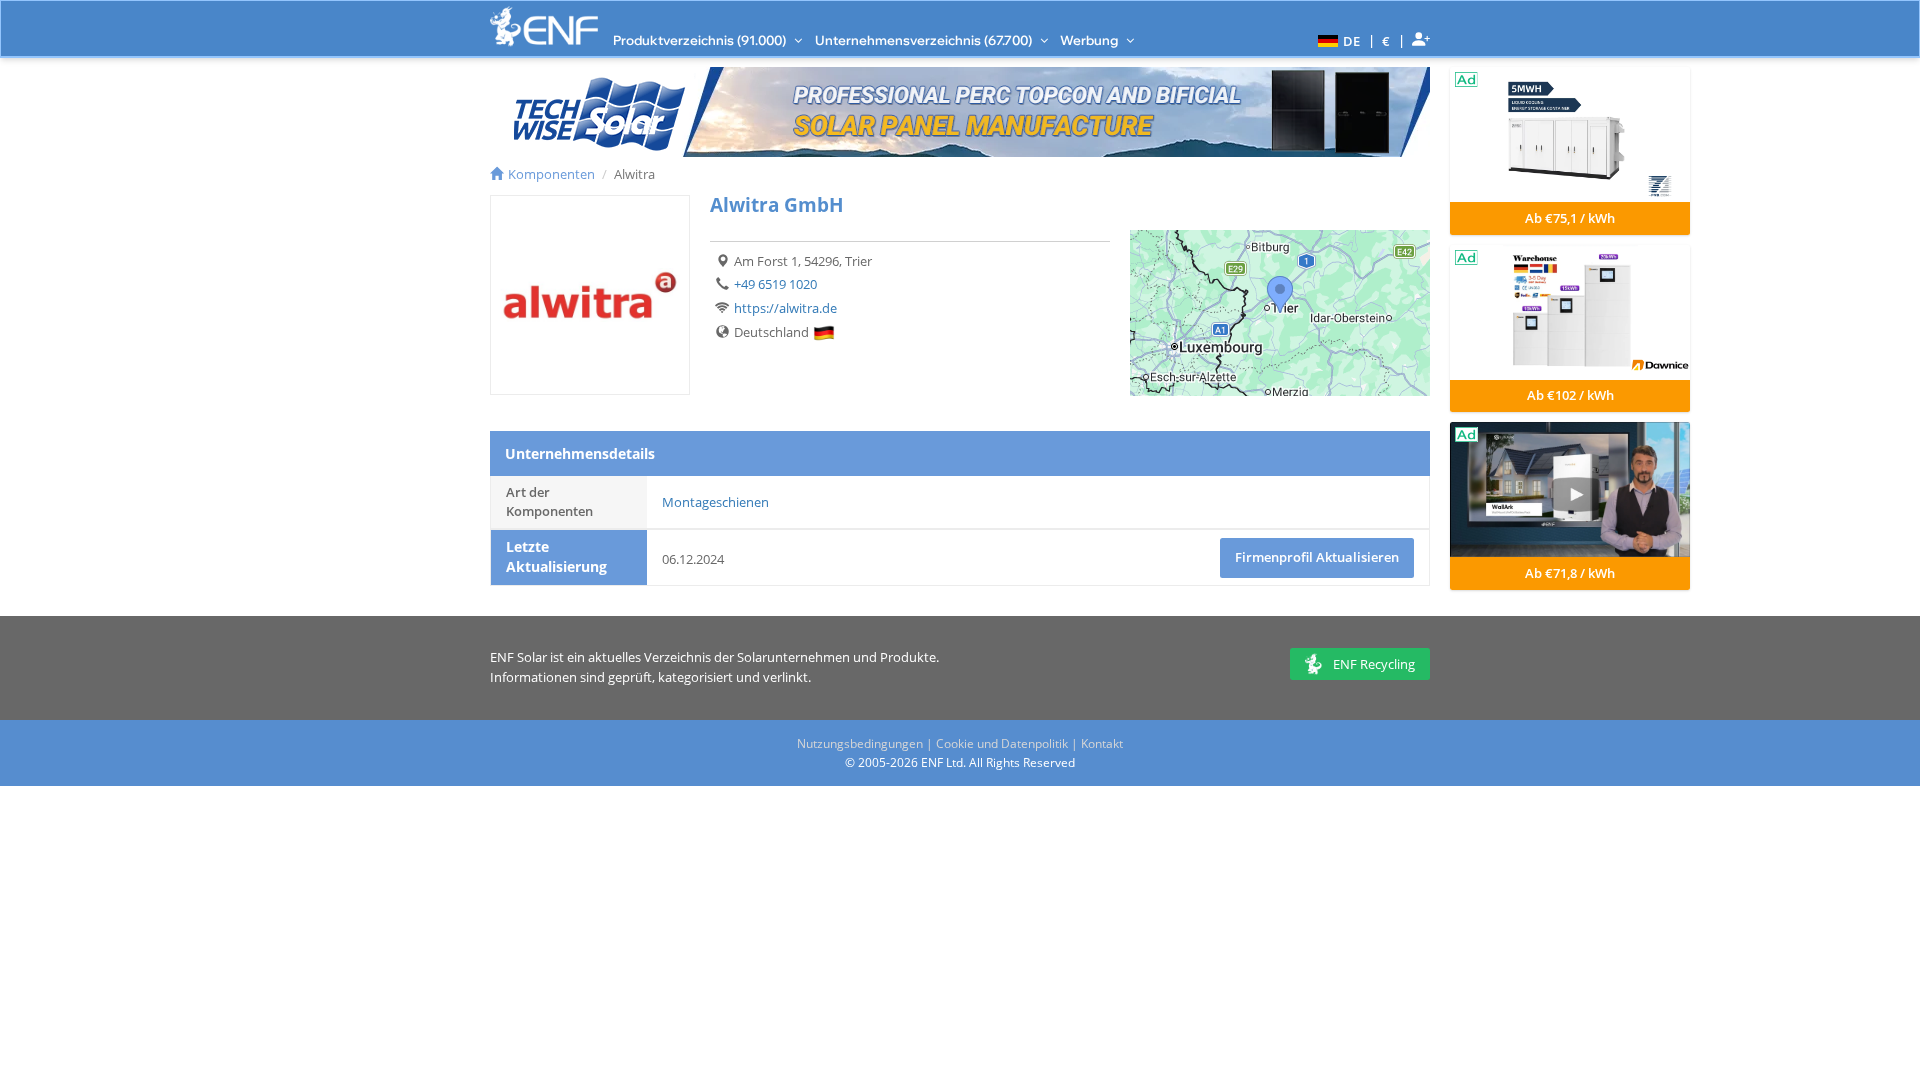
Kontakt (1102, 743)
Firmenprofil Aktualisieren (1317, 557)
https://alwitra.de (785, 308)
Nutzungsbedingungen (860, 743)
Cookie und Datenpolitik (1002, 743)
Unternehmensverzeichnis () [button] (925, 40)
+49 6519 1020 (775, 284)
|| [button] (1386, 40)
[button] (1336, 40)
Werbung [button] (1090, 40)
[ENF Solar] (544, 26)
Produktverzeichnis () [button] (701, 40)
